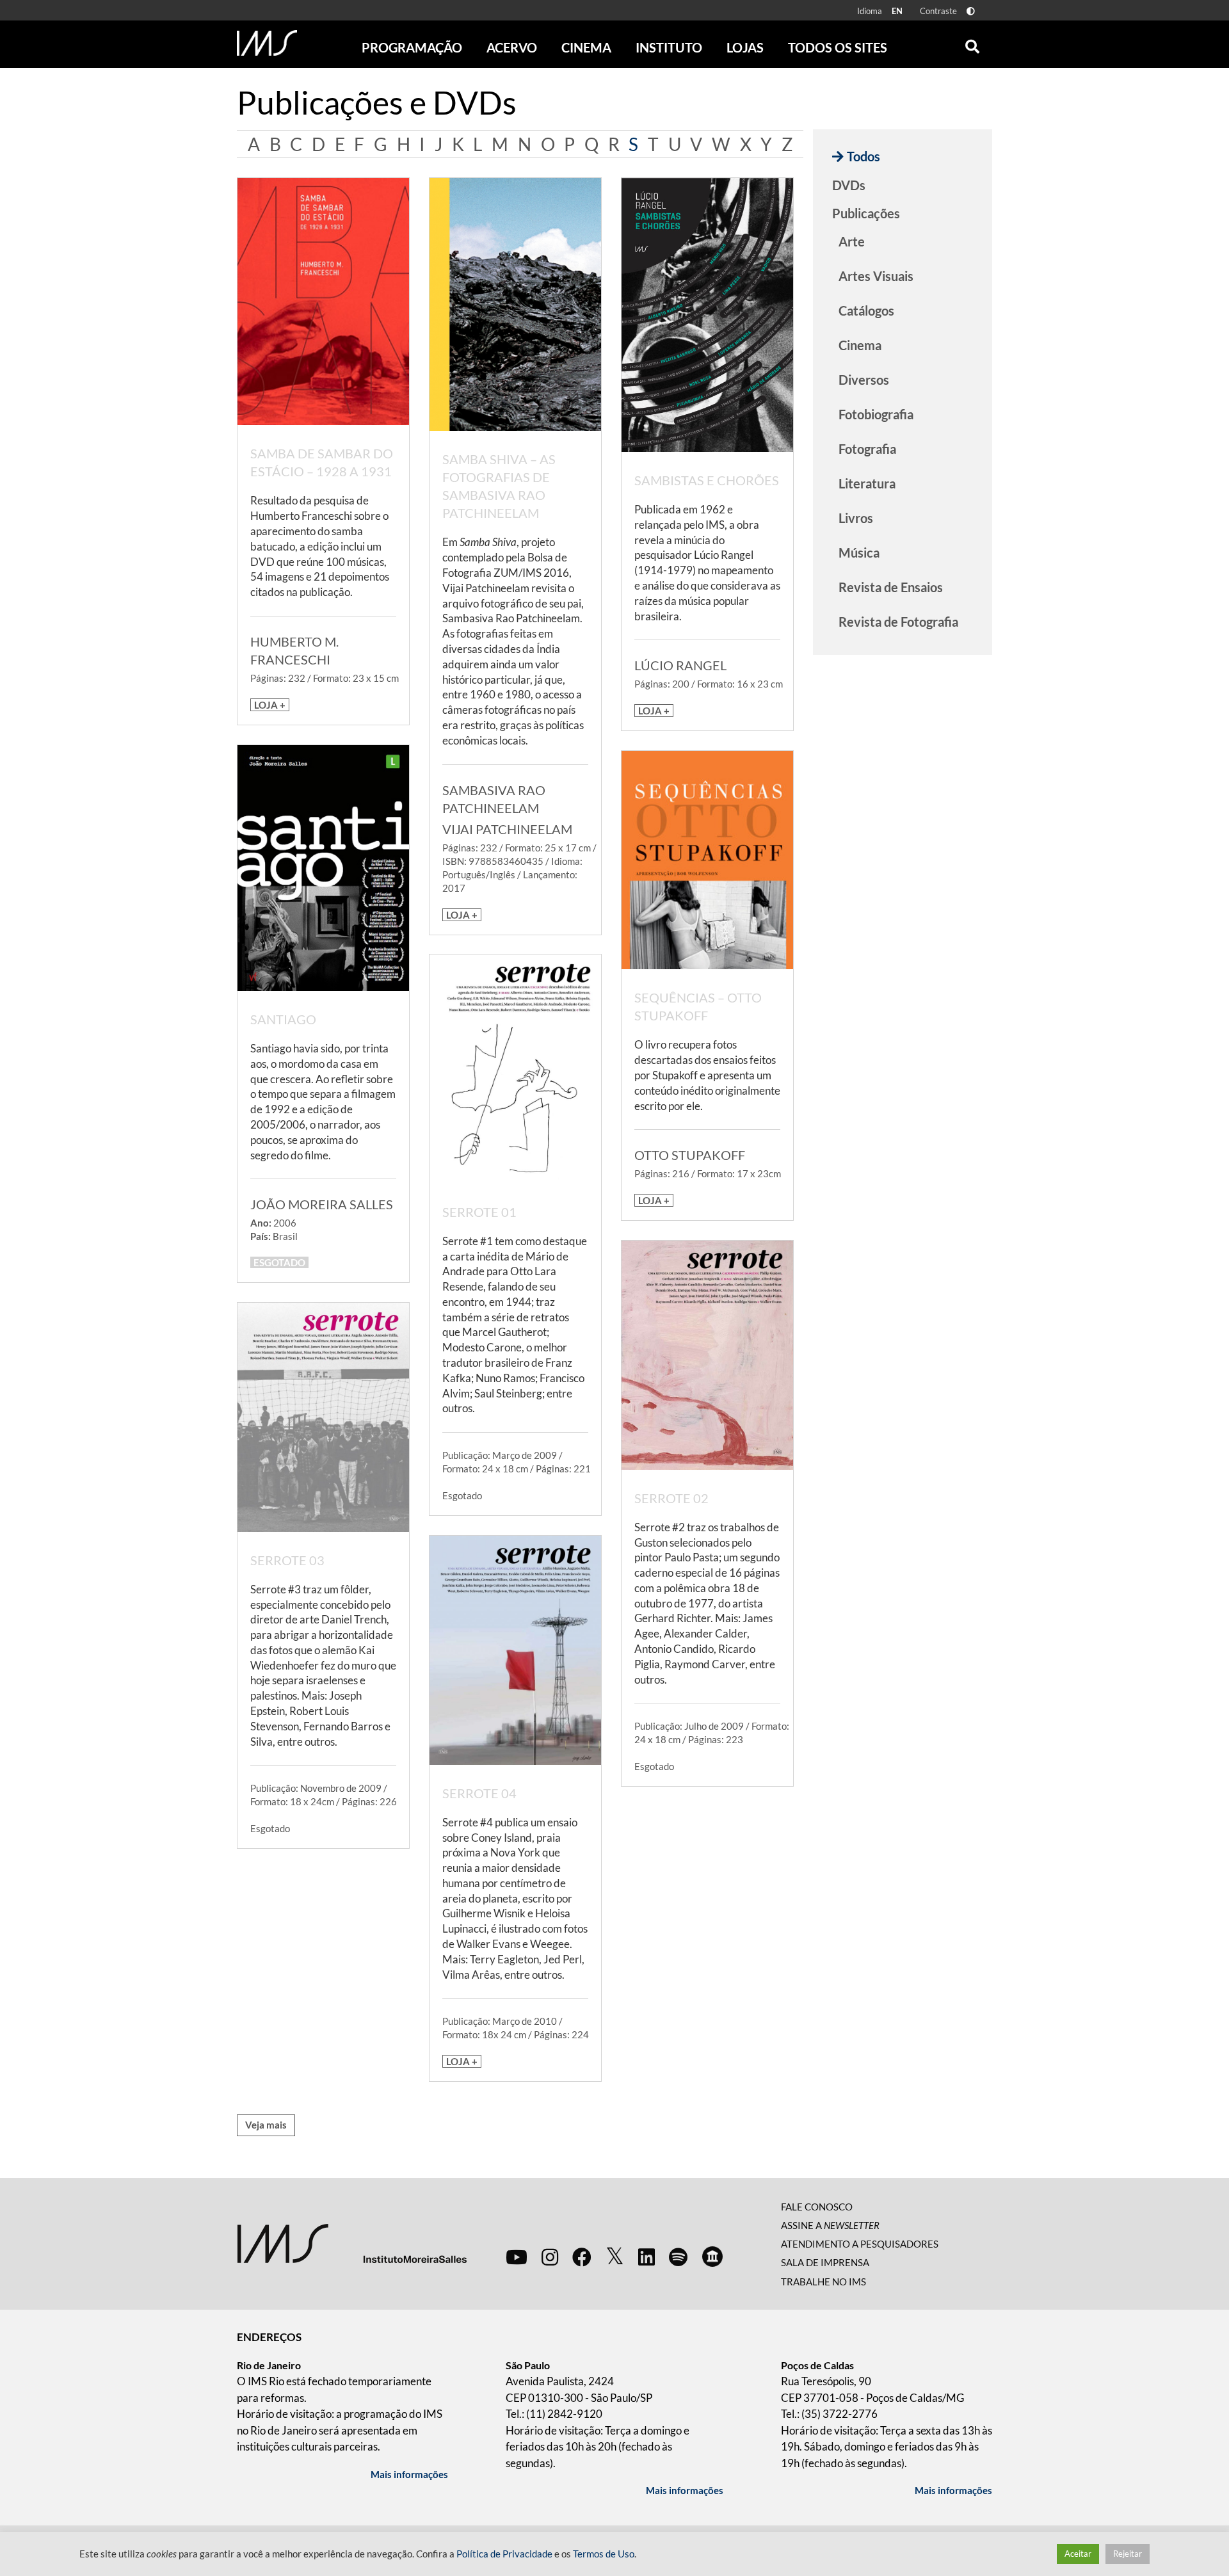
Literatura (867, 483)
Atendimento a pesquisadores (860, 2244)
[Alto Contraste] (971, 11)
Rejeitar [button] (1128, 2554)
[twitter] (615, 2257)
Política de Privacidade (504, 2554)
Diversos (864, 380)
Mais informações (409, 2474)
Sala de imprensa (825, 2262)
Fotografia (867, 449)
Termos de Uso (604, 2554)
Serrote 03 (287, 1560)
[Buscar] (972, 44)
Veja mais (266, 2125)
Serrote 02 (671, 1498)
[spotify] (678, 2257)
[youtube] (517, 2257)
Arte (852, 241)
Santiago (283, 1019)
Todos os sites (838, 47)
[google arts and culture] (712, 2257)
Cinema (860, 345)
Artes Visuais (876, 276)
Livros (856, 518)
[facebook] (582, 2257)
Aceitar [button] (1078, 2554)
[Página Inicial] (267, 43)
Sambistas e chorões (707, 480)
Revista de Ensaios (891, 587)
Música (859, 552)
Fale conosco (817, 2207)
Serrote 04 (479, 1793)
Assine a (830, 2225)
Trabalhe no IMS (823, 2282)
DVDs (849, 185)
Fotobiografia (876, 414)
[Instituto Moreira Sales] (352, 2242)
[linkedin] (647, 2257)
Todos (864, 156)
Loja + (270, 705)
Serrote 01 (479, 1212)
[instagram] (550, 2257)
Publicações (866, 213)
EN (897, 11)
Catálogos (866, 310)
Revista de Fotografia (898, 622)
